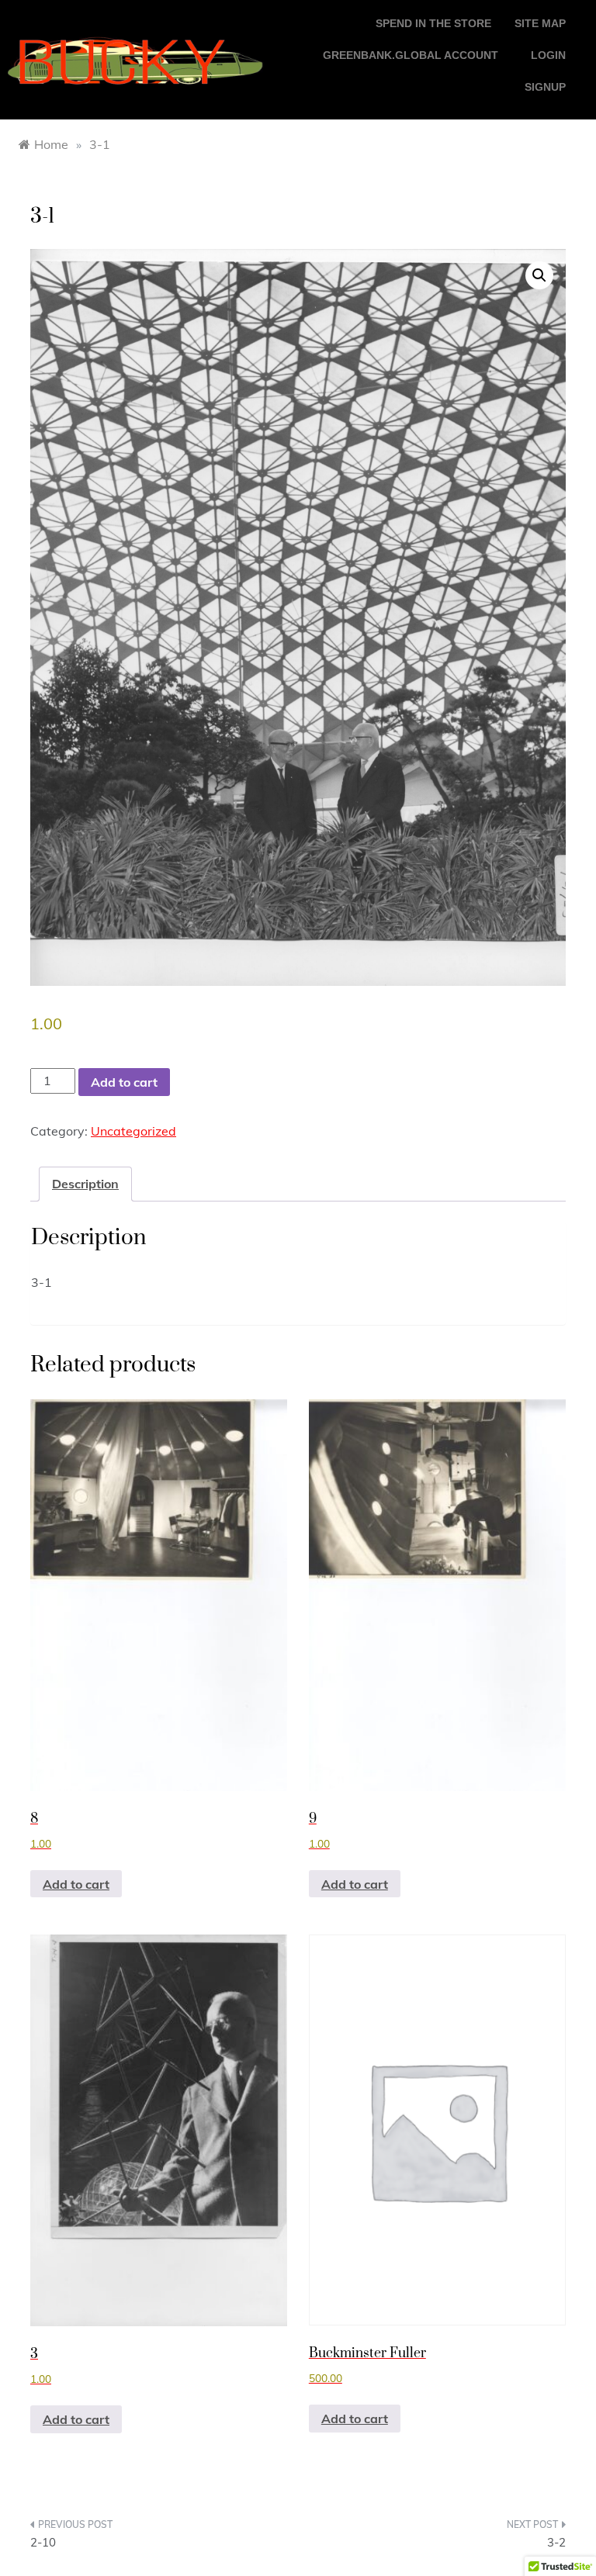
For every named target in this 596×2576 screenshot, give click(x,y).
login (548, 55)
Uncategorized (133, 1131)
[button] (539, 275)
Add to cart (124, 1082)
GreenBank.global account (411, 55)
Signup (545, 87)
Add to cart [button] (76, 1884)
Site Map (540, 23)
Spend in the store (433, 23)
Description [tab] (85, 1184)
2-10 (43, 2542)
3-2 (556, 2542)
